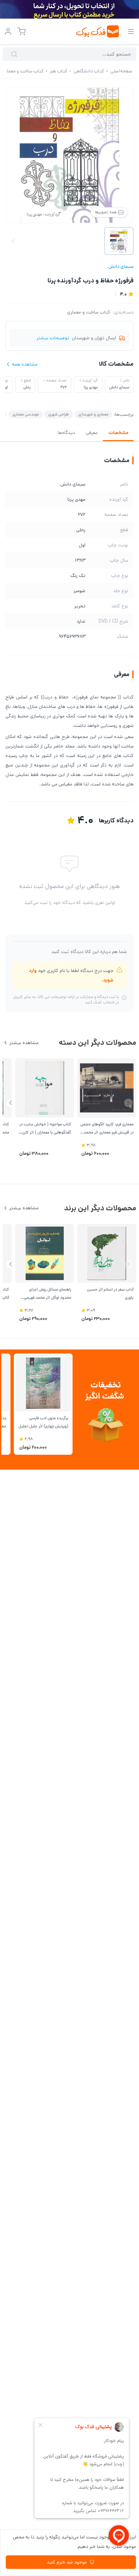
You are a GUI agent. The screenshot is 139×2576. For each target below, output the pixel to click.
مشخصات (118, 433)
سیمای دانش (121, 266)
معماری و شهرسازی (93, 414)
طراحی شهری (59, 414)
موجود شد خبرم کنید (67, 2562)
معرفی (92, 433)
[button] (11, 1103)
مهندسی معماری (26, 414)
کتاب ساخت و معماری (89, 312)
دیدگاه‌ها (66, 433)
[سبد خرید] (22, 31)
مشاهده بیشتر (24, 1043)
